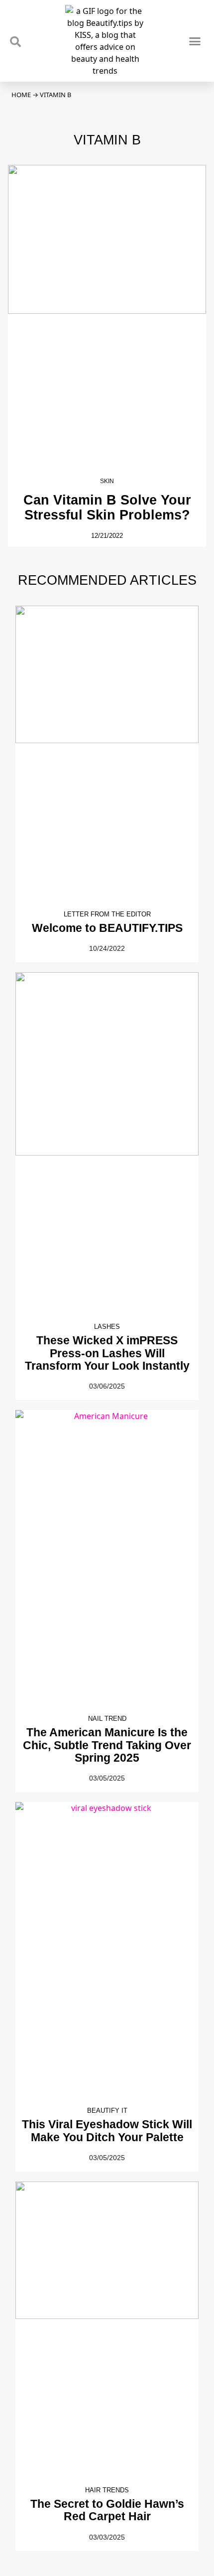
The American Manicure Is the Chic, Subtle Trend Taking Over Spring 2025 (107, 1745)
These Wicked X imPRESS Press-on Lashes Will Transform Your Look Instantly (107, 1353)
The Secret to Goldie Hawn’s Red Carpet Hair (107, 2510)
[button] (195, 41)
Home (21, 95)
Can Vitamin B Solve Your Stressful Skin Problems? (107, 507)
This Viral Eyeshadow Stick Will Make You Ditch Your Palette (107, 2130)
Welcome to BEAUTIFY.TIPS (107, 928)
